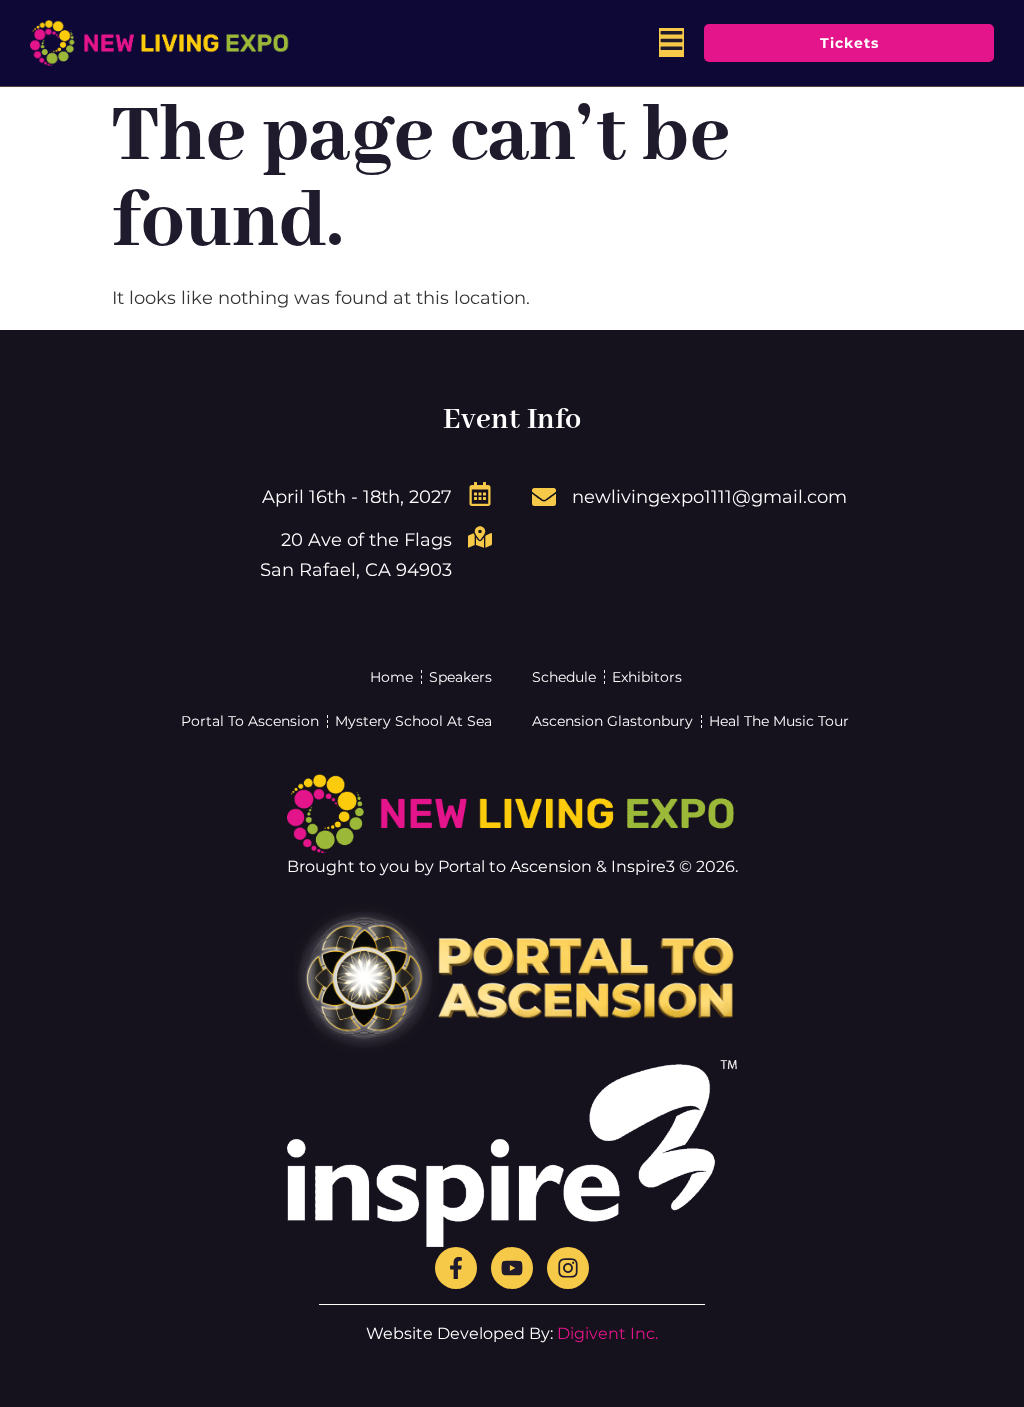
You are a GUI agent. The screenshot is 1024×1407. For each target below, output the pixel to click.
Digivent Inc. (607, 1333)
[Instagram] (568, 1268)
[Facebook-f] (456, 1268)
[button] (671, 42)
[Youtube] (512, 1268)
